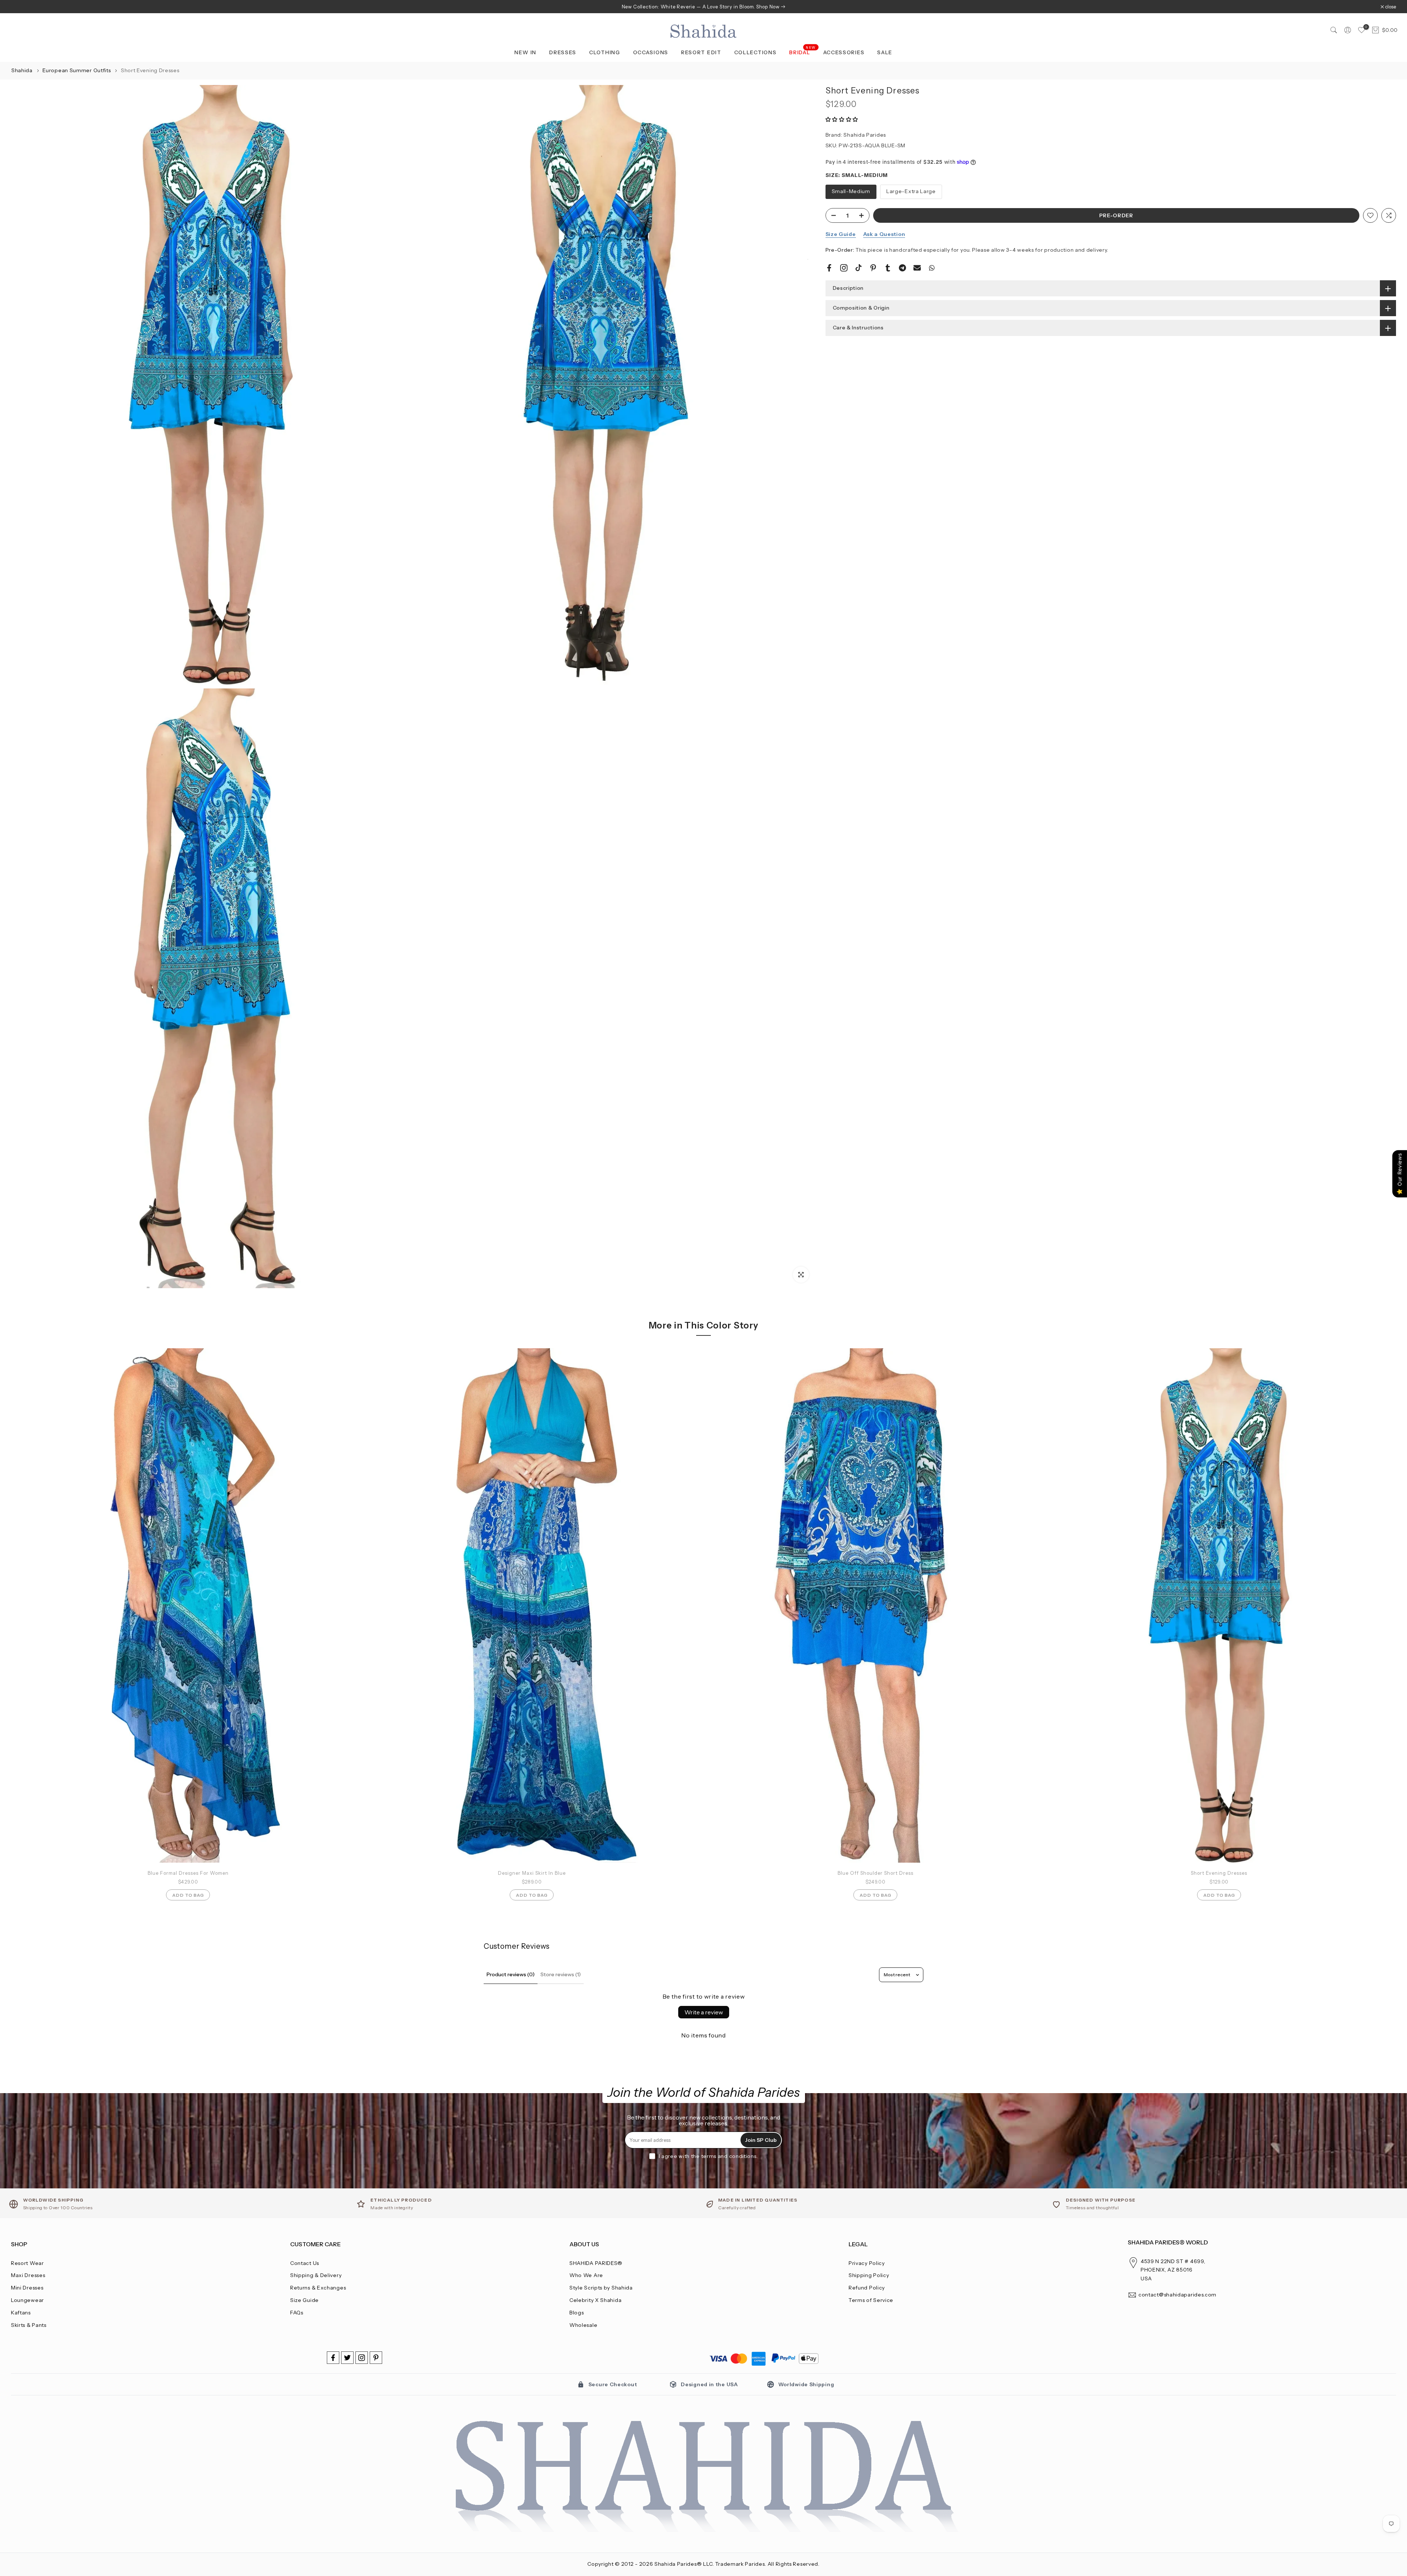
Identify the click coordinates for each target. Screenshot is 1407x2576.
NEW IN (525, 52)
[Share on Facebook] (829, 268)
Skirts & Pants (29, 2325)
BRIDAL (803, 52)
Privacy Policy (867, 2263)
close (20, 7)
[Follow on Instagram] (362, 2358)
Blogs (577, 2313)
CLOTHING (605, 52)
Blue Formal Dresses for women (188, 1873)
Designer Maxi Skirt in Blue (532, 1873)
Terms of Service (871, 2300)
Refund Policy (867, 2288)
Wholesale (583, 2325)
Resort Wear (27, 2263)
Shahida (22, 70)
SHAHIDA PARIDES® (596, 2263)
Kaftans (21, 2313)
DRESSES (563, 52)
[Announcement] (703, 7)
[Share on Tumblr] (888, 268)
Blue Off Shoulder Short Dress (876, 1873)
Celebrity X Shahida (595, 2300)
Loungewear (27, 2300)
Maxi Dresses (28, 2275)
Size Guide (841, 234)
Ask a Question (884, 234)
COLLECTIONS (756, 52)
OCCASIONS (651, 52)
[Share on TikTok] (858, 268)
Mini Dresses (27, 2288)
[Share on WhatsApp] (932, 268)
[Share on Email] (917, 268)
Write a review (704, 2012)
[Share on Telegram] (902, 268)
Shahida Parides (865, 135)
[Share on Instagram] (844, 268)
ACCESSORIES (844, 52)
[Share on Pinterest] (873, 268)
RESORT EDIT (701, 52)
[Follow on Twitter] (347, 2358)
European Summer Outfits (77, 70)
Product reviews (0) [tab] (511, 1974)
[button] (842, 119)
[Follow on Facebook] (333, 2358)
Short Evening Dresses (1219, 1873)
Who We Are (586, 2275)
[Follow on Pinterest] (376, 2358)
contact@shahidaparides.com (1177, 2295)
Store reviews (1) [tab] (561, 1974)
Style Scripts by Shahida (601, 2288)
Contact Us (305, 2263)
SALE (885, 52)
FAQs (297, 2313)
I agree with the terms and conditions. (708, 2156)
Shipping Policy (869, 2275)
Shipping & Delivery (316, 2275)
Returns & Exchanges (318, 2288)
